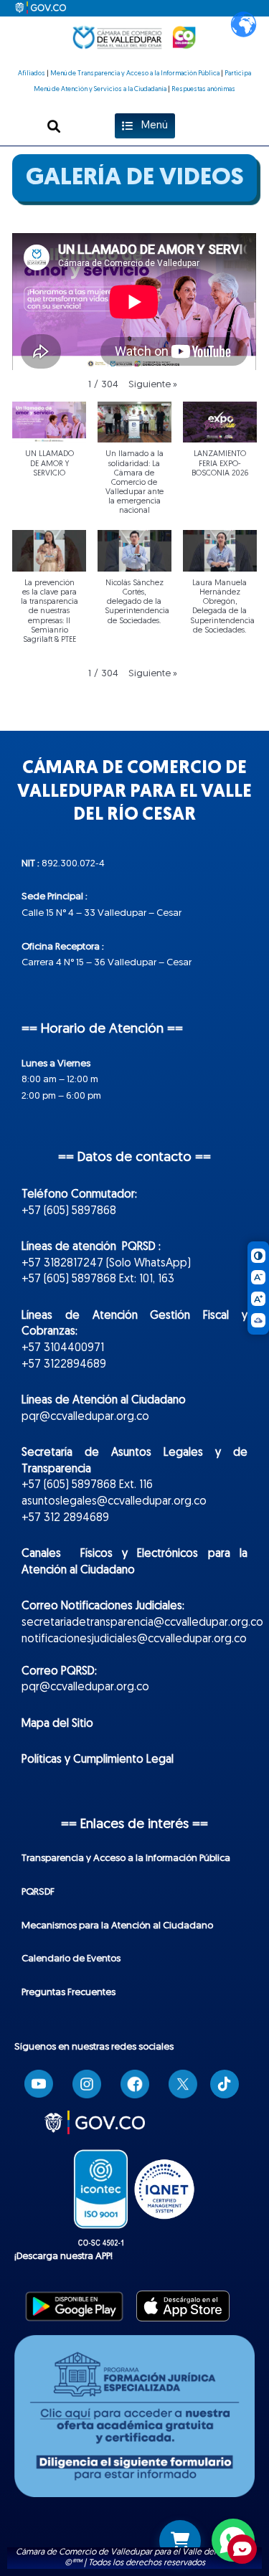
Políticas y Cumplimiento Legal (98, 1760)
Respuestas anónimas (203, 89)
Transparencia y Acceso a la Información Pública (126, 1858)
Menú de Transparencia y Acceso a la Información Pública (135, 74)
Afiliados (32, 74)
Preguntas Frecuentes (69, 1993)
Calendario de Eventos (71, 1959)
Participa (238, 74)
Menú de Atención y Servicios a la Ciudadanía (100, 89)
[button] (54, 126)
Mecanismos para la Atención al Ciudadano (117, 1926)
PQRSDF (38, 1892)
